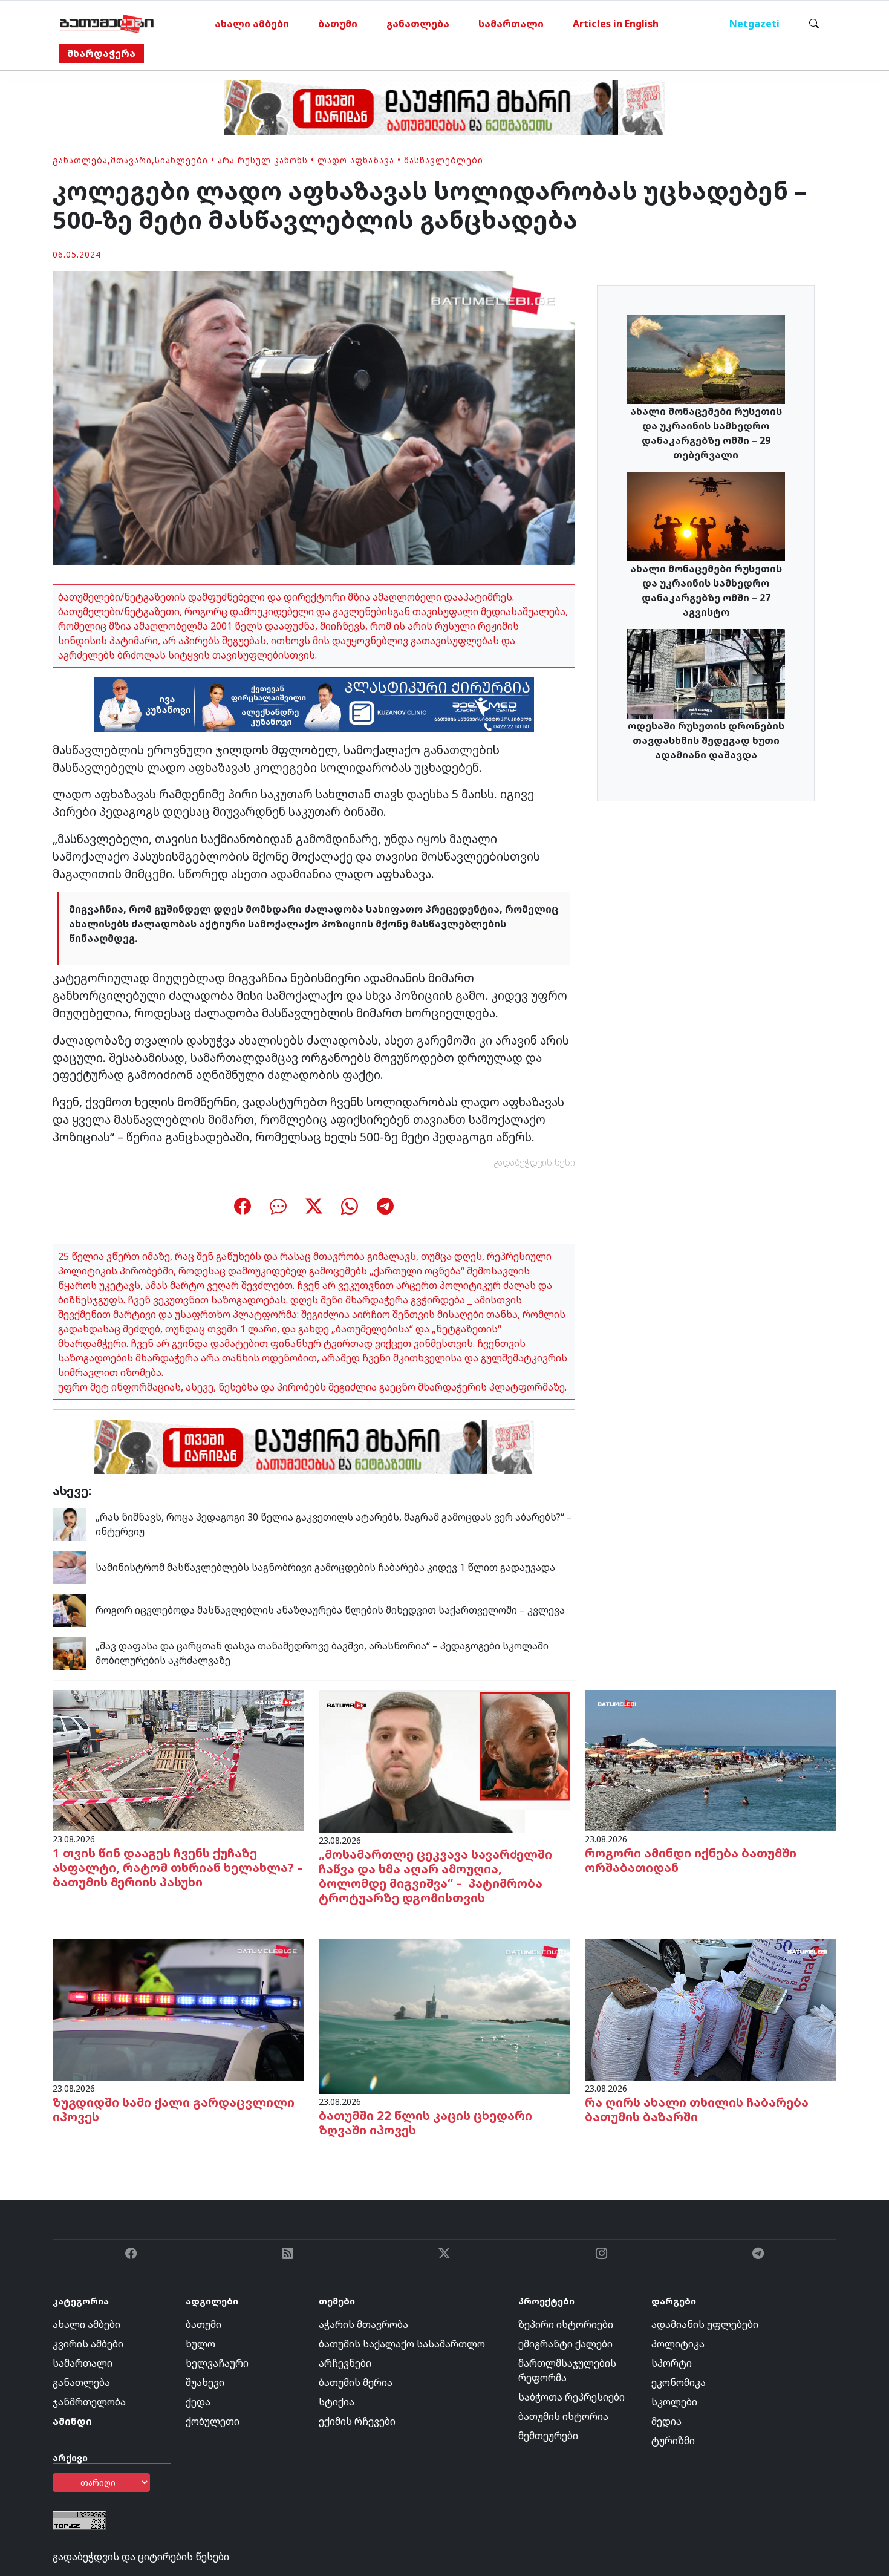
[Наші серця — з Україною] (107, 24)
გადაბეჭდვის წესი (535, 1162)
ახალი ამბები (252, 24)
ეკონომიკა (679, 2382)
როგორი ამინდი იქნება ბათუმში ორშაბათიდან (691, 1860)
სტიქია (337, 2402)
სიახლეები (181, 160)
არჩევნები (345, 2363)
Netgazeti (754, 24)
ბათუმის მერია (356, 2382)
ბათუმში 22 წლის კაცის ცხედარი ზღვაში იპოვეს (425, 2123)
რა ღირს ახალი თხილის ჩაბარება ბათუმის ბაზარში (697, 2109)
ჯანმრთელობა (89, 2402)
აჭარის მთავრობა (363, 2324)
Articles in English (616, 24)
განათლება (418, 24)
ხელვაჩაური (217, 2363)
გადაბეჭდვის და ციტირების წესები (141, 2557)
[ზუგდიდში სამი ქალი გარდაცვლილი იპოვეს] (178, 2009)
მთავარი (131, 160)
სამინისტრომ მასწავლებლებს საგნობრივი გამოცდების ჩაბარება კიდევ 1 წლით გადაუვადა (325, 1567)
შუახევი (205, 2382)
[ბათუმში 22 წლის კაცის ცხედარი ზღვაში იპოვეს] (444, 2015)
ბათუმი (338, 24)
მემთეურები (548, 2436)
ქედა (198, 2402)
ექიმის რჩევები (357, 2421)
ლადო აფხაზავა (356, 160)
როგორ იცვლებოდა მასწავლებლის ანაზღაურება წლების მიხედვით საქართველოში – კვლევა (330, 1610)
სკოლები (674, 2402)
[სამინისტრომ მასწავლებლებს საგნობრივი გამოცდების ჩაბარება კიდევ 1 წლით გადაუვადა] (69, 1566)
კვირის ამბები (88, 2344)
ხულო (200, 2344)
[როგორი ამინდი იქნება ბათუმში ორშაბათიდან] (711, 1759)
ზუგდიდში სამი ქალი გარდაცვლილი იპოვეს (174, 2109)
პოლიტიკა (678, 2344)
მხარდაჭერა (101, 53)
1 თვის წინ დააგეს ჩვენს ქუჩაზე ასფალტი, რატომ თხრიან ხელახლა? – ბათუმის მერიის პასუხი (178, 1867)
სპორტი (672, 2363)
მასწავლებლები (444, 160)
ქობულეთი (213, 2421)
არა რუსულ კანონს (263, 160)
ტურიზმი (673, 2441)
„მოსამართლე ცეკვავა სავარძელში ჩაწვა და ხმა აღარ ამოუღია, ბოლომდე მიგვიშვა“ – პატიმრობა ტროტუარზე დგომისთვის (435, 1876)
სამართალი (511, 24)
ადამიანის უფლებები (705, 2324)
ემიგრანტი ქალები (565, 2344)
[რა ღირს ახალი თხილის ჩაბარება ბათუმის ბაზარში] (711, 2009)
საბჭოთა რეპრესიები (571, 2397)
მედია (666, 2421)
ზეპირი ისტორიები (566, 2324)
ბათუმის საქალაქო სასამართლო (402, 2344)
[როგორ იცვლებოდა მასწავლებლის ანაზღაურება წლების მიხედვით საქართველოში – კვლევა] (69, 1609)
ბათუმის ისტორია (563, 2416)
